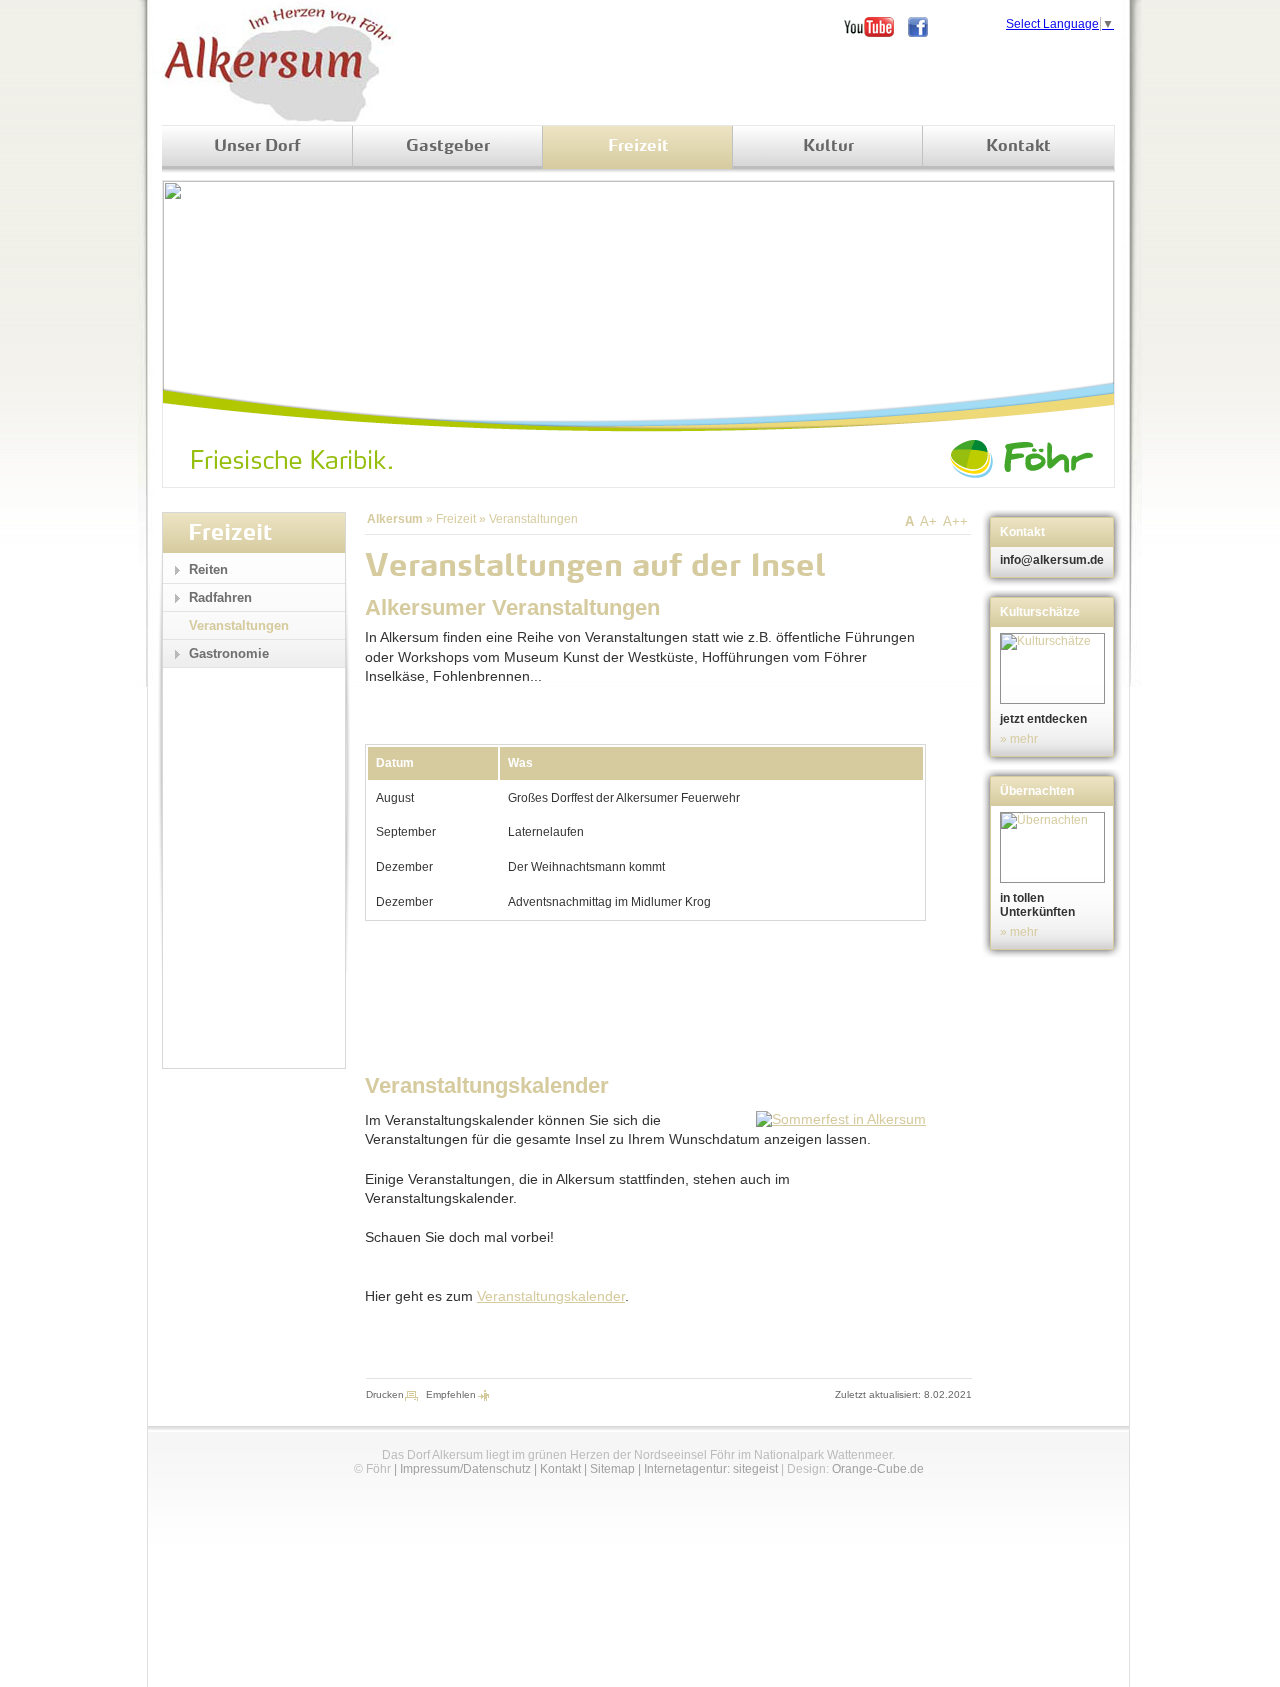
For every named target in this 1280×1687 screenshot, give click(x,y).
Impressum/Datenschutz (465, 1469)
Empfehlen (451, 1394)
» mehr (1019, 739)
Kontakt (1018, 147)
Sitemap (612, 1469)
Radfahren (220, 597)
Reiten (208, 569)
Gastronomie (229, 653)
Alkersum (395, 519)
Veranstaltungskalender (551, 1296)
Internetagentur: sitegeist (711, 1469)
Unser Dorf (257, 147)
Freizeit (638, 147)
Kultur (828, 147)
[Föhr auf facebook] (925, 27)
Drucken (385, 1394)
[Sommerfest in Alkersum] (841, 1119)
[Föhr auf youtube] (876, 27)
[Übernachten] (1054, 847)
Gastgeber (448, 147)
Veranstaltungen (533, 519)
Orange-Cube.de (878, 1469)
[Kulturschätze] (1054, 668)
